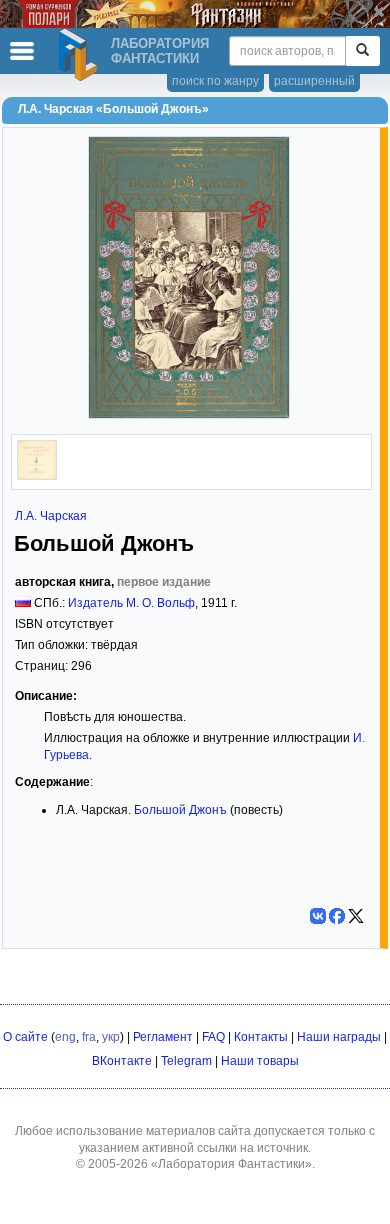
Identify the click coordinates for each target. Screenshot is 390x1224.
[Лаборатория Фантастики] (81, 55)
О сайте (25, 1037)
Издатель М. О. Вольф (131, 603)
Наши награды (339, 1037)
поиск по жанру (215, 81)
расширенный (314, 81)
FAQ (213, 1037)
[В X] (356, 916)
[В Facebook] (337, 916)
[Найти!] (362, 51)
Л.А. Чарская (51, 516)
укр (111, 1037)
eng (65, 1037)
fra (89, 1037)
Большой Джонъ (180, 810)
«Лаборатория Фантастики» (231, 1164)
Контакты (261, 1037)
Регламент (163, 1037)
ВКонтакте (122, 1061)
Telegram (186, 1061)
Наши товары (260, 1061)
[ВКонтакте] (318, 916)
